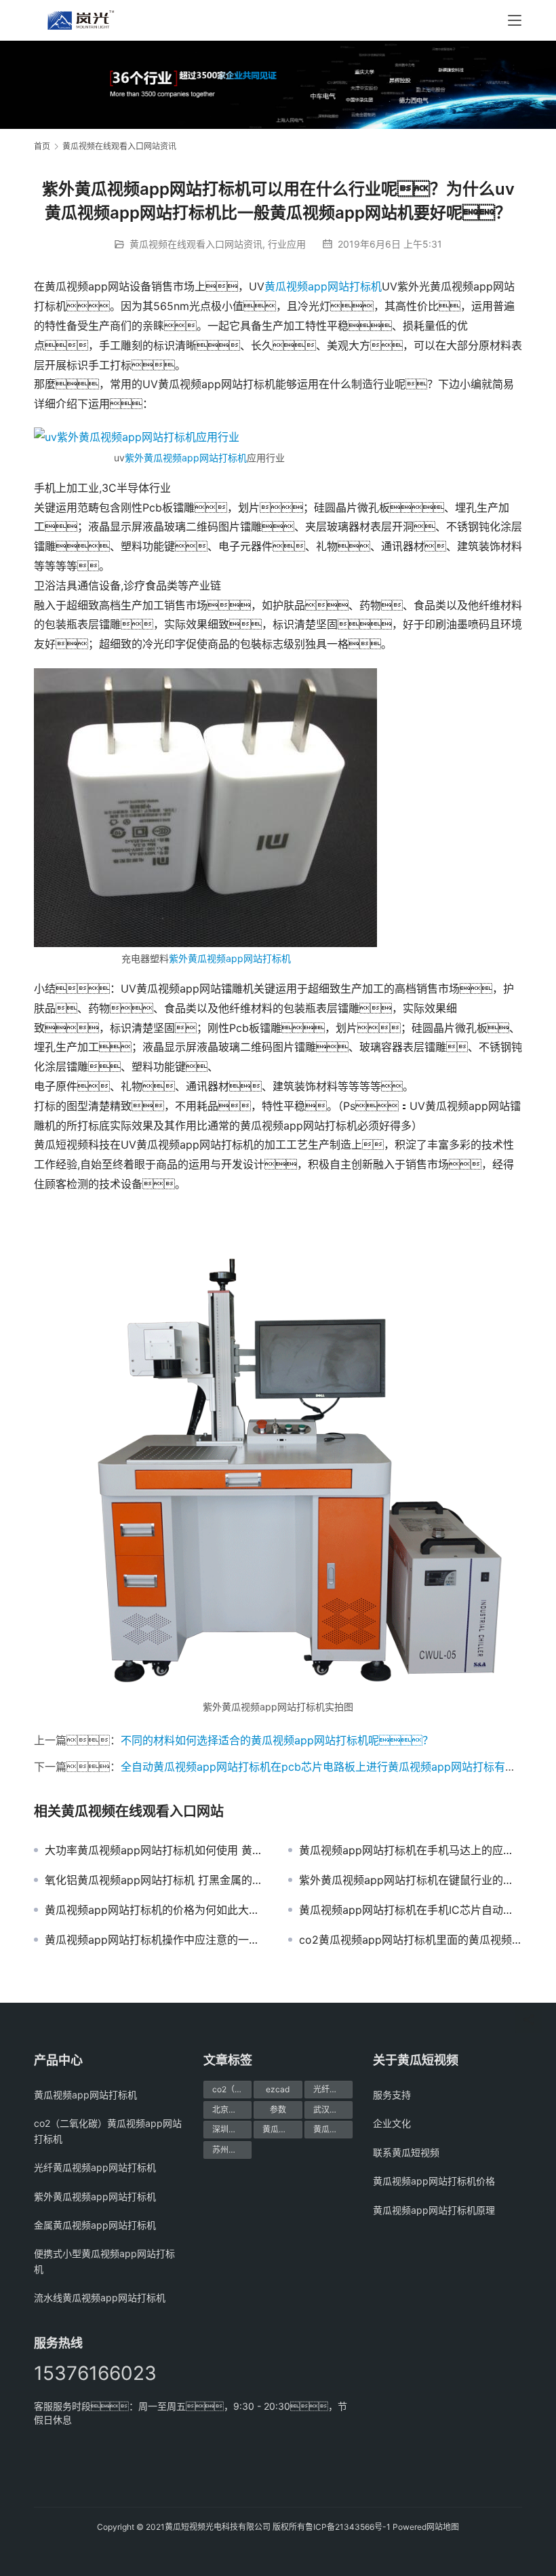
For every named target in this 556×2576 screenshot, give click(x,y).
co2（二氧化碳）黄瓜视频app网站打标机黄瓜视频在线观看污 (232, 2089)
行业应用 (287, 244)
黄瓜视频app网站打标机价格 (282, 2129)
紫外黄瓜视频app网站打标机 (186, 458)
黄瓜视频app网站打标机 (323, 286)
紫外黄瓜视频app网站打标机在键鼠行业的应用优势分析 (411, 1880)
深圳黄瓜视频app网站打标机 (232, 2129)
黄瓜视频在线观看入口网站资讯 (196, 244)
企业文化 (392, 2123)
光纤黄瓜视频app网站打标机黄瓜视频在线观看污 (333, 2089)
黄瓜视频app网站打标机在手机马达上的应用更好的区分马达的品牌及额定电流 (411, 1850)
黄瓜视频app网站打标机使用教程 (333, 2129)
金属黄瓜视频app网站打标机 (95, 2225)
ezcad (278, 2089)
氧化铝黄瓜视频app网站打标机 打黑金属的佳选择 (156, 1880)
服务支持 (392, 2095)
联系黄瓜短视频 (406, 2152)
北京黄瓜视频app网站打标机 (232, 2110)
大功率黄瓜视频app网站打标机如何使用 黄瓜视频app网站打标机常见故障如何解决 (156, 1850)
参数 (278, 2110)
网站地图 (443, 2527)
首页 (42, 146)
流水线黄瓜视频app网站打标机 (100, 2298)
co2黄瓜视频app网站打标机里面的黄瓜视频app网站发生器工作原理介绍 (411, 1940)
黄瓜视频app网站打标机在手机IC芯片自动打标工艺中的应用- (411, 1910)
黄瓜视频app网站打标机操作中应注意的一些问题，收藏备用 (156, 1940)
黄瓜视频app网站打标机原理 (434, 2210)
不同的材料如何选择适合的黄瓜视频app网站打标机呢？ (277, 1740)
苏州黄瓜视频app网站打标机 (232, 2150)
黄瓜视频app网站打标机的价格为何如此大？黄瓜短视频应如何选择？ (156, 1910)
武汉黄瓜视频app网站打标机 (333, 2110)
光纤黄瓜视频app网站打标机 (95, 2167)
